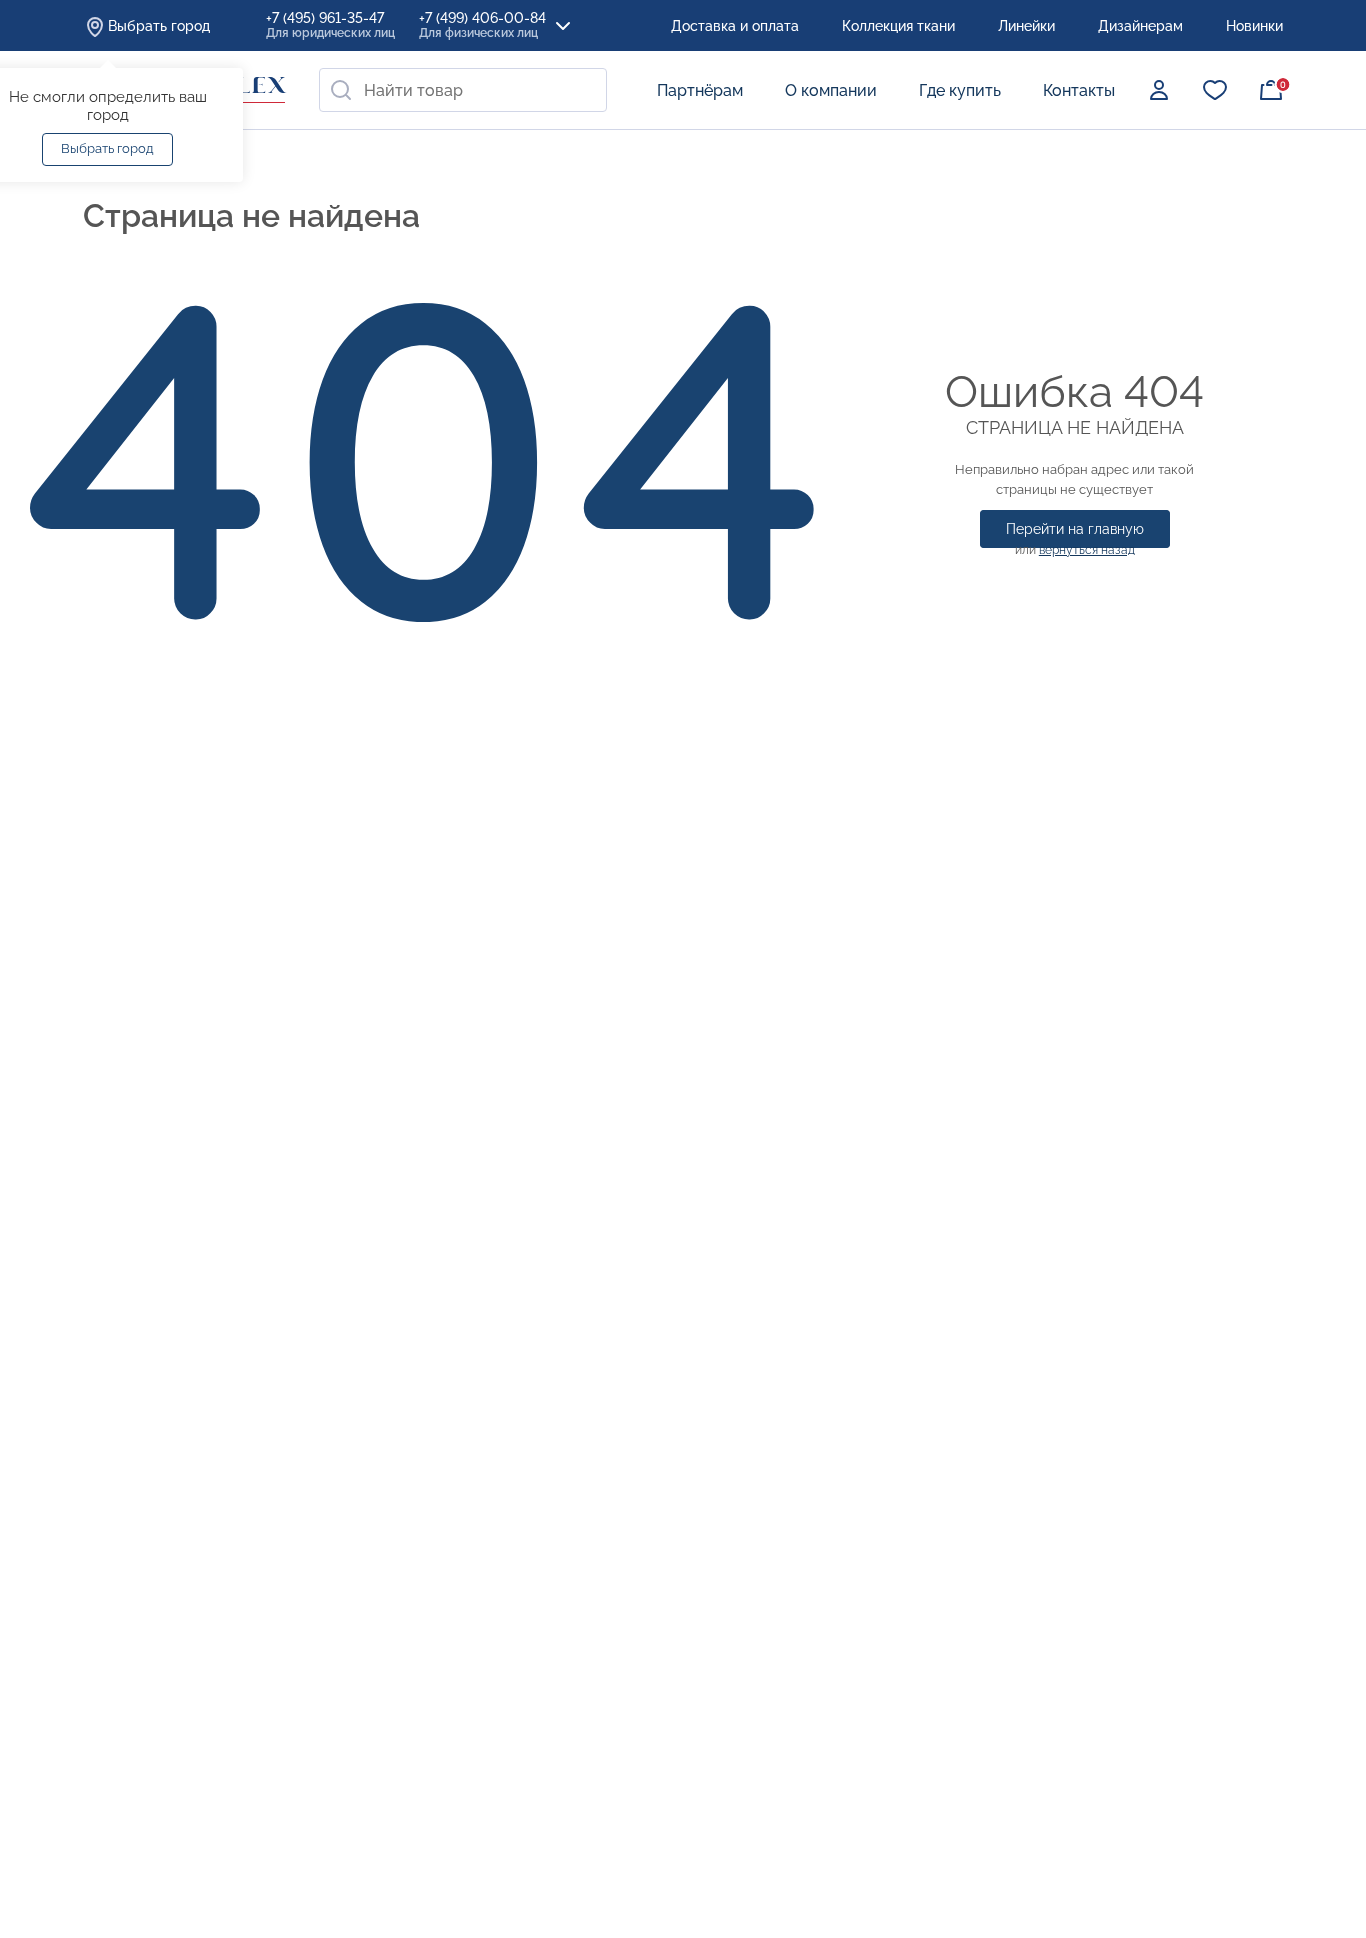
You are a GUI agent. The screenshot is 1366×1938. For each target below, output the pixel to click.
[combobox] (463, 90)
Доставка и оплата (735, 26)
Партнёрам (700, 90)
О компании (831, 90)
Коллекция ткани (898, 26)
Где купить (960, 90)
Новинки (1254, 26)
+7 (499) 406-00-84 (482, 25)
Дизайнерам (1140, 26)
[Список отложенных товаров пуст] (1215, 90)
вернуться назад (1087, 550)
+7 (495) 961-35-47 (330, 25)
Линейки (1026, 26)
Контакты (1079, 90)
